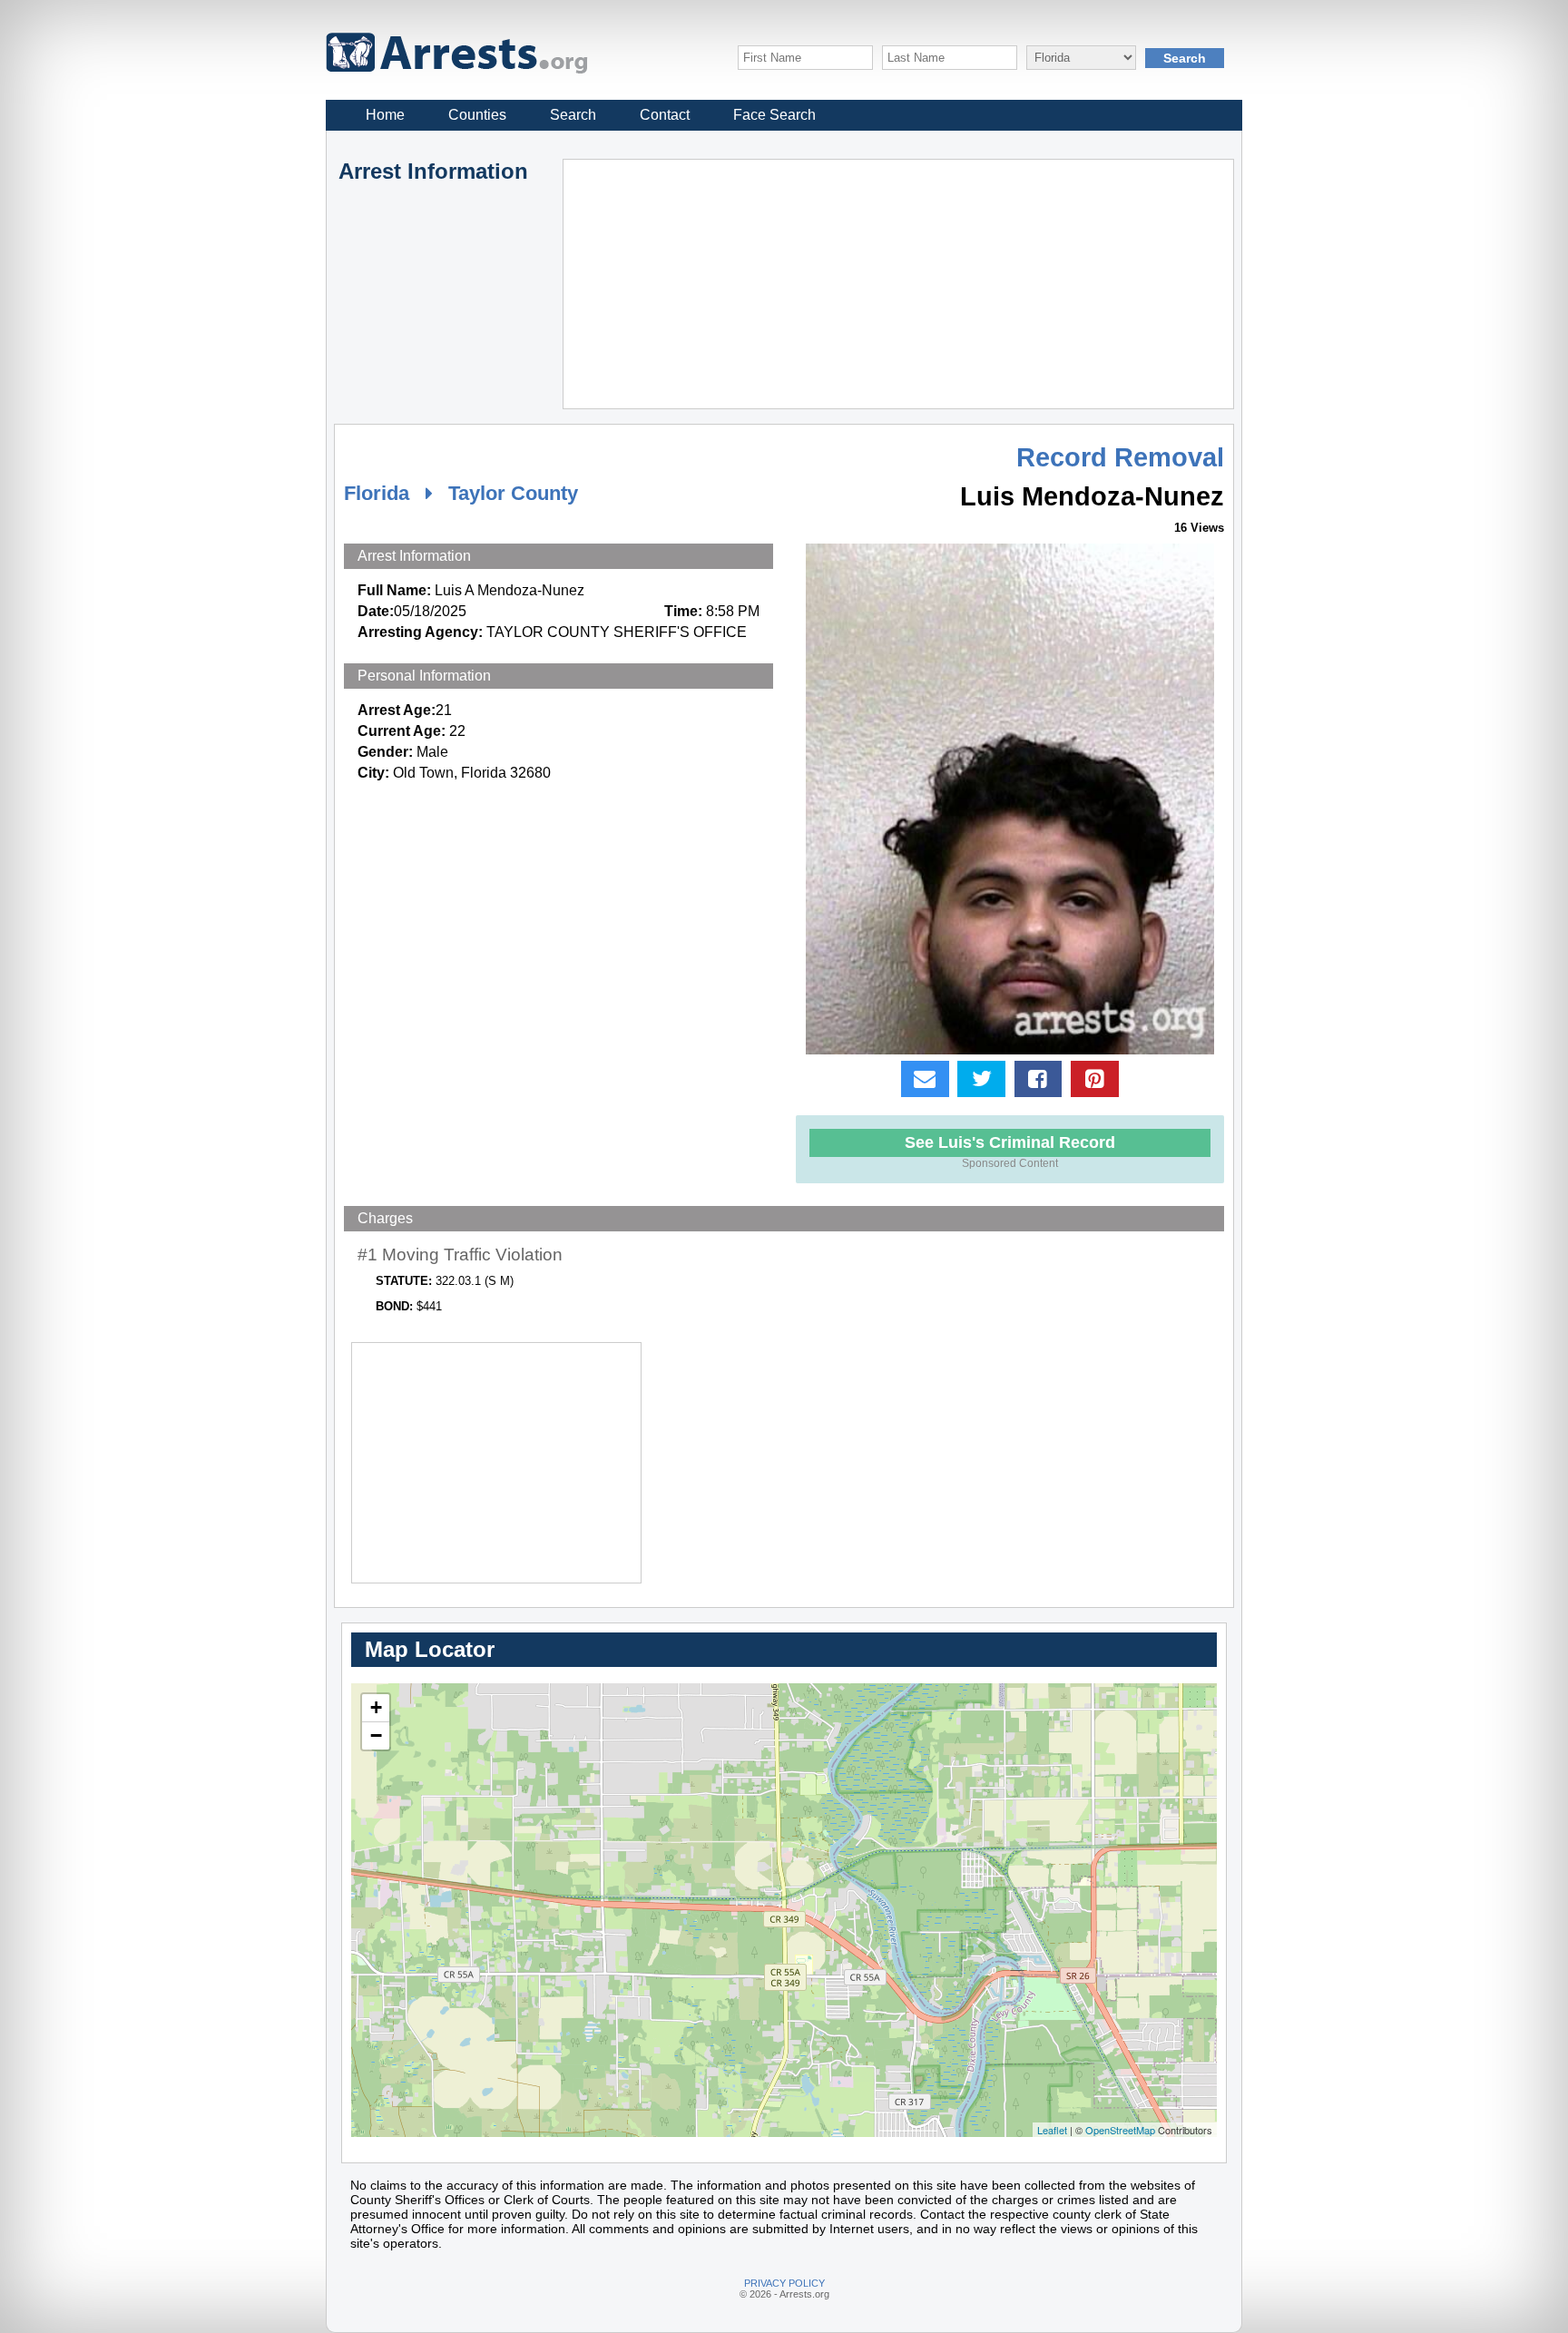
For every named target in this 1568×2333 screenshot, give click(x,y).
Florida (377, 493)
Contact (665, 115)
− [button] (376, 1735)
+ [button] (376, 1707)
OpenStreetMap (1120, 2130)
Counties (477, 115)
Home (385, 115)
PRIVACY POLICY (784, 2283)
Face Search (774, 115)
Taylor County (513, 493)
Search (573, 115)
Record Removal (1120, 457)
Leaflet (1052, 2130)
